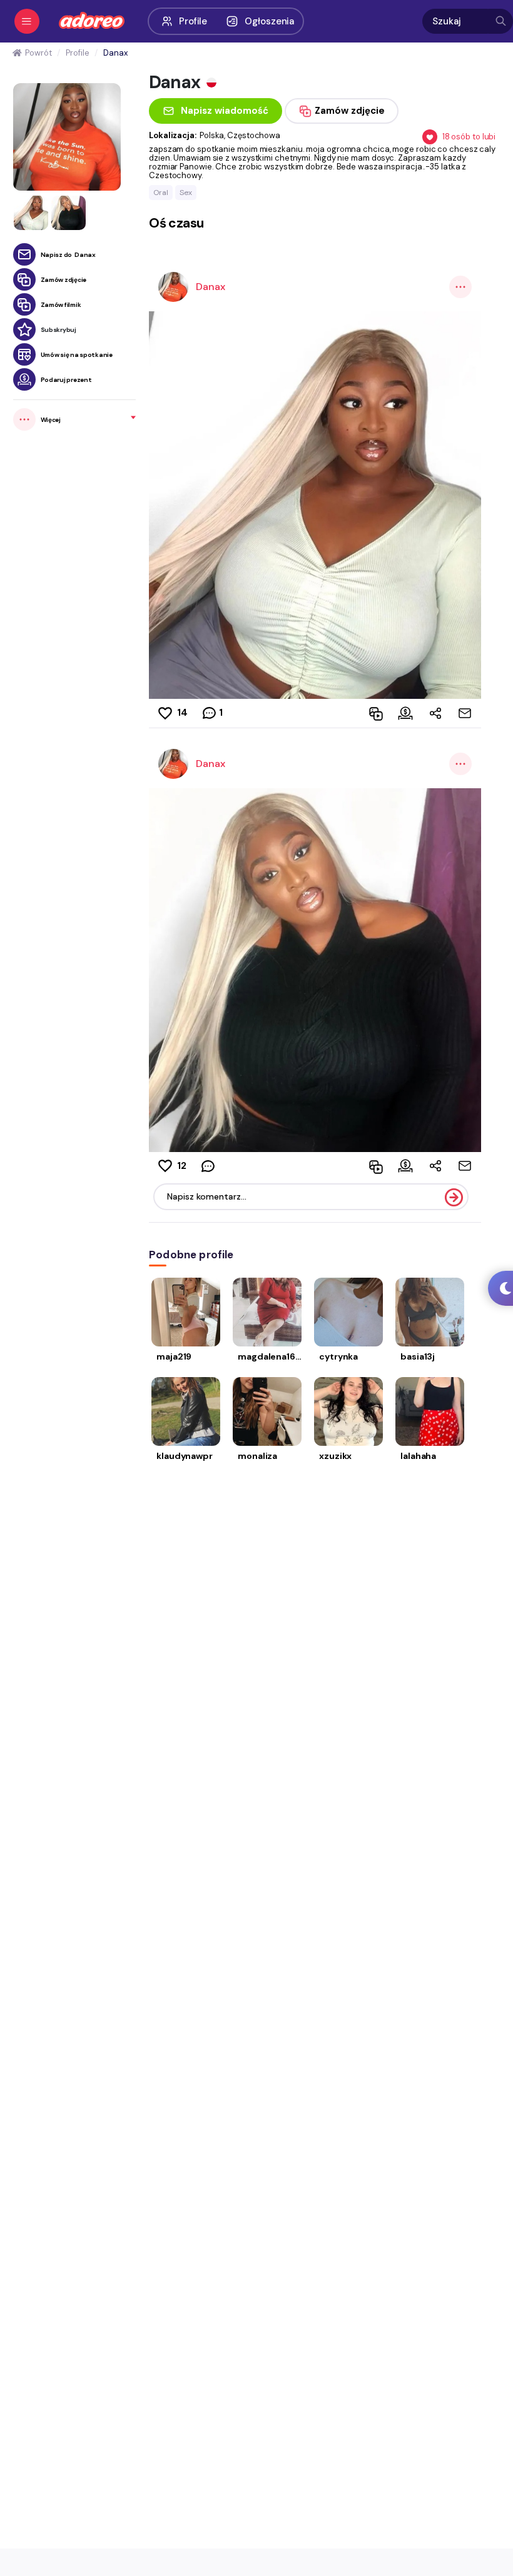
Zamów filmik (61, 305)
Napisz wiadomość (225, 111)
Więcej (51, 420)
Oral (161, 193)
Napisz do (68, 255)
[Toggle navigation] (27, 21)
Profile (193, 21)
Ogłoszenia (269, 21)
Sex (186, 193)
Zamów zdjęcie (64, 280)
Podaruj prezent (66, 380)
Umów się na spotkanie (77, 355)
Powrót (38, 53)
